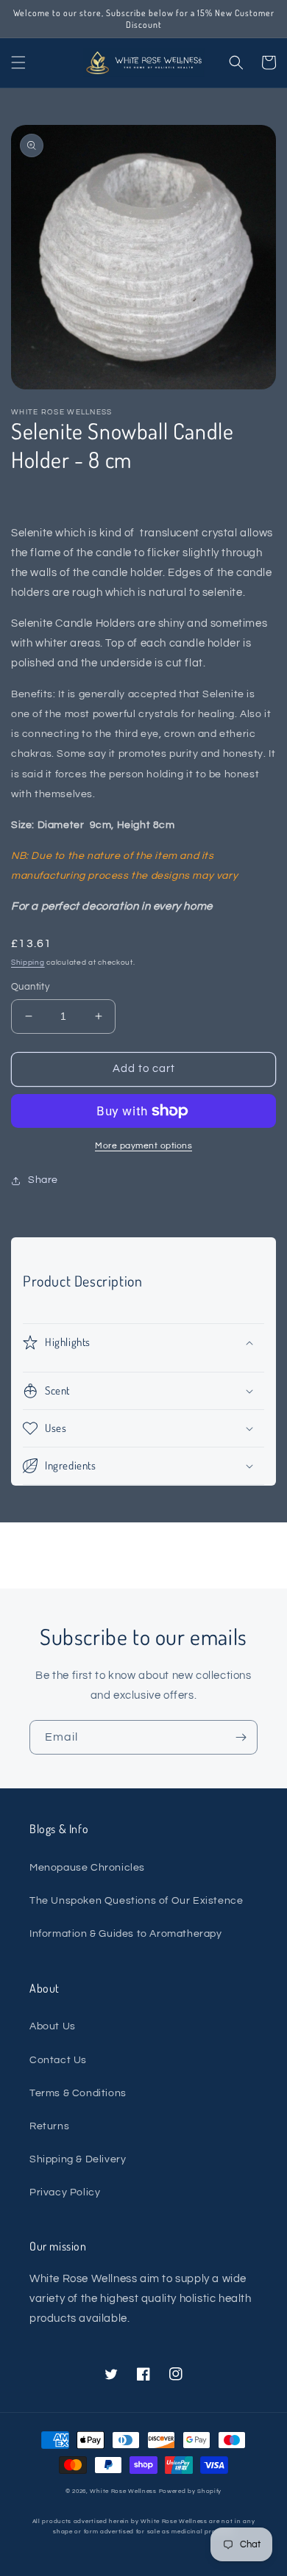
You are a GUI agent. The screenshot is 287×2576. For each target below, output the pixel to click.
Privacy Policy (65, 2192)
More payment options (143, 1146)
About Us (53, 2026)
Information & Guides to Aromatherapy (126, 1934)
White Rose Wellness (123, 2491)
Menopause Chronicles (87, 1868)
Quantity (30, 987)
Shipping (28, 963)
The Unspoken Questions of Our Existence (136, 1901)
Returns (49, 2126)
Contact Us (58, 2060)
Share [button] (43, 1180)
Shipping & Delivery (78, 2159)
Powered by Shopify (191, 2491)
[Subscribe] (241, 1737)
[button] (18, 62)
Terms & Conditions (78, 2093)
